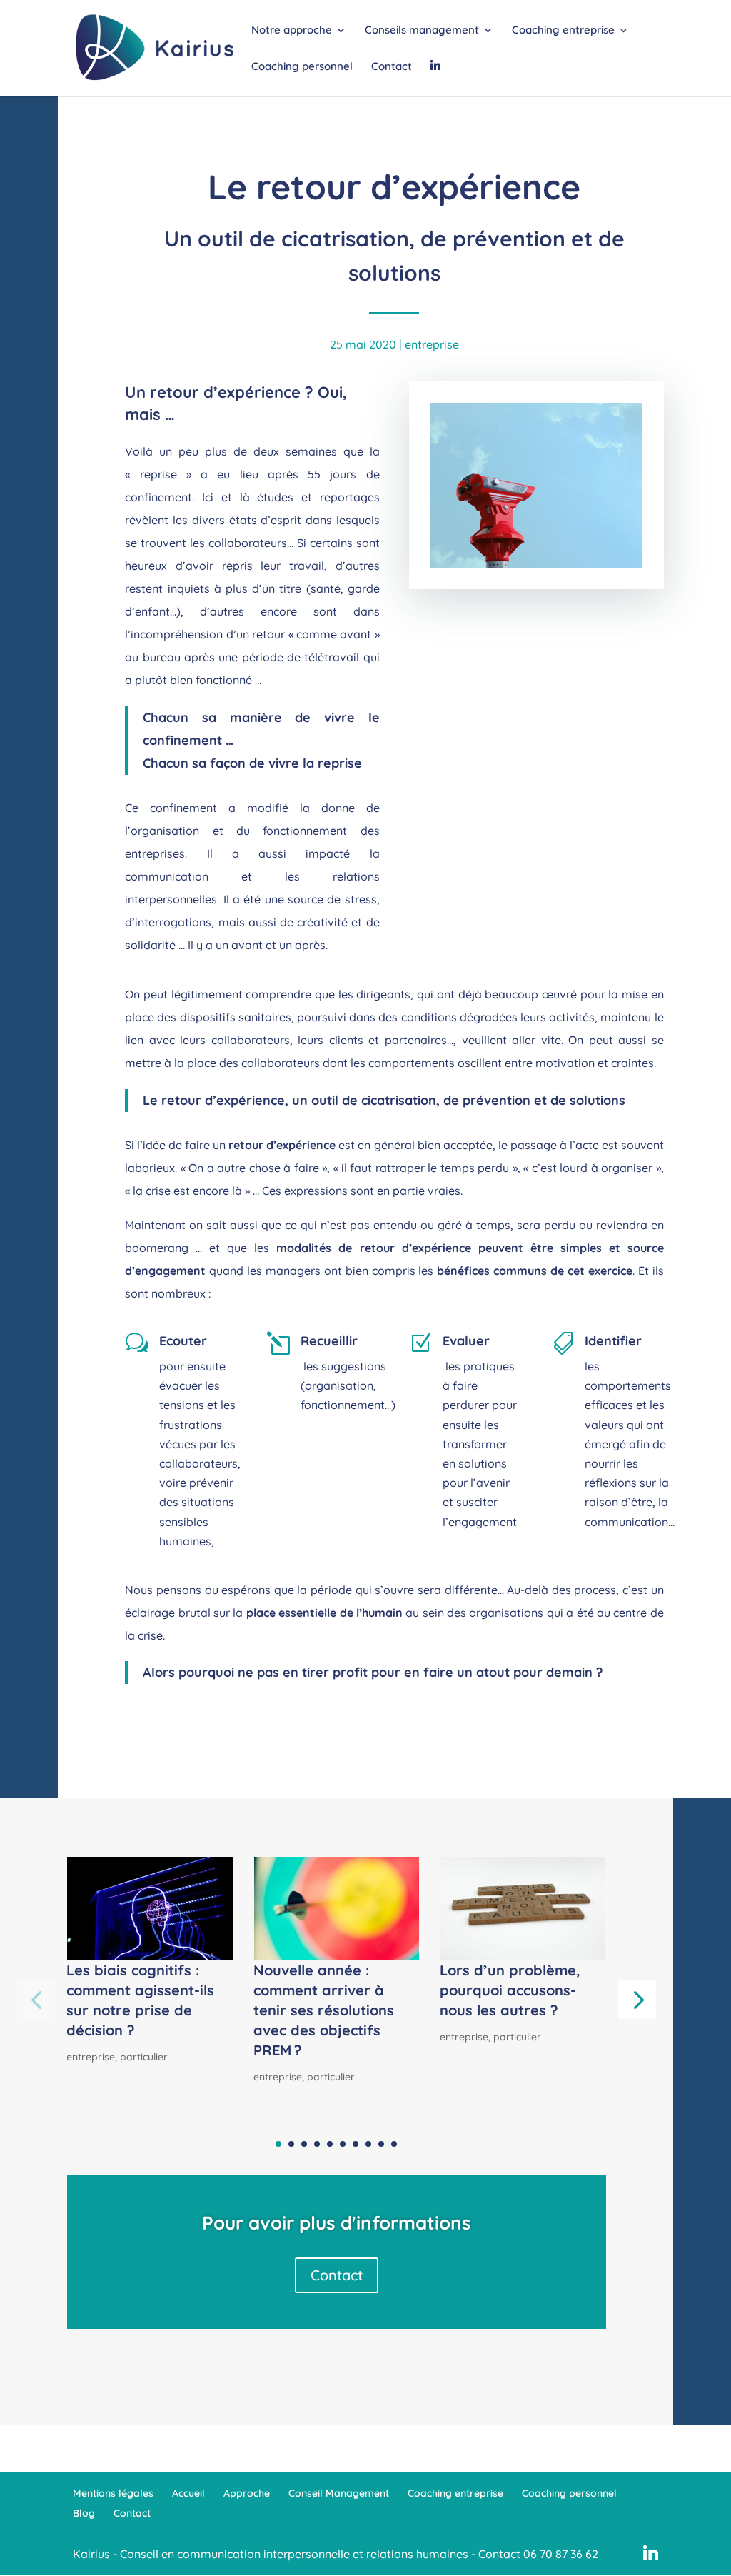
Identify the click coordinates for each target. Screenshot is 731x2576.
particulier (144, 2057)
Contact (392, 67)
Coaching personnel (302, 67)
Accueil (188, 2493)
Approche (247, 2493)
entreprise (432, 344)
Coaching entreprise (563, 31)
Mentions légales (113, 2493)
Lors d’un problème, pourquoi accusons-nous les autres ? (510, 1990)
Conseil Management (339, 2493)
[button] (637, 1999)
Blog (84, 2513)
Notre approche (292, 31)
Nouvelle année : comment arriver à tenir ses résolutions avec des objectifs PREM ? (324, 2010)
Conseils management (422, 31)
